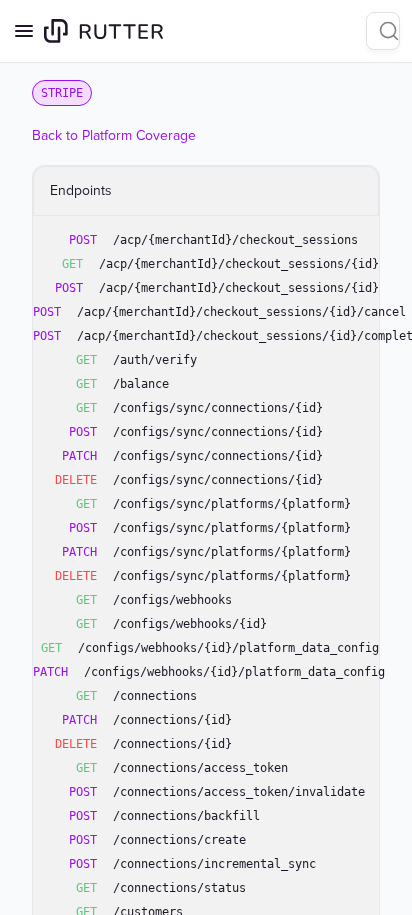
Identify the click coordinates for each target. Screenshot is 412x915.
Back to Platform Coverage (114, 135)
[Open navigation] (24, 31)
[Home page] (103, 31)
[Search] (383, 31)
